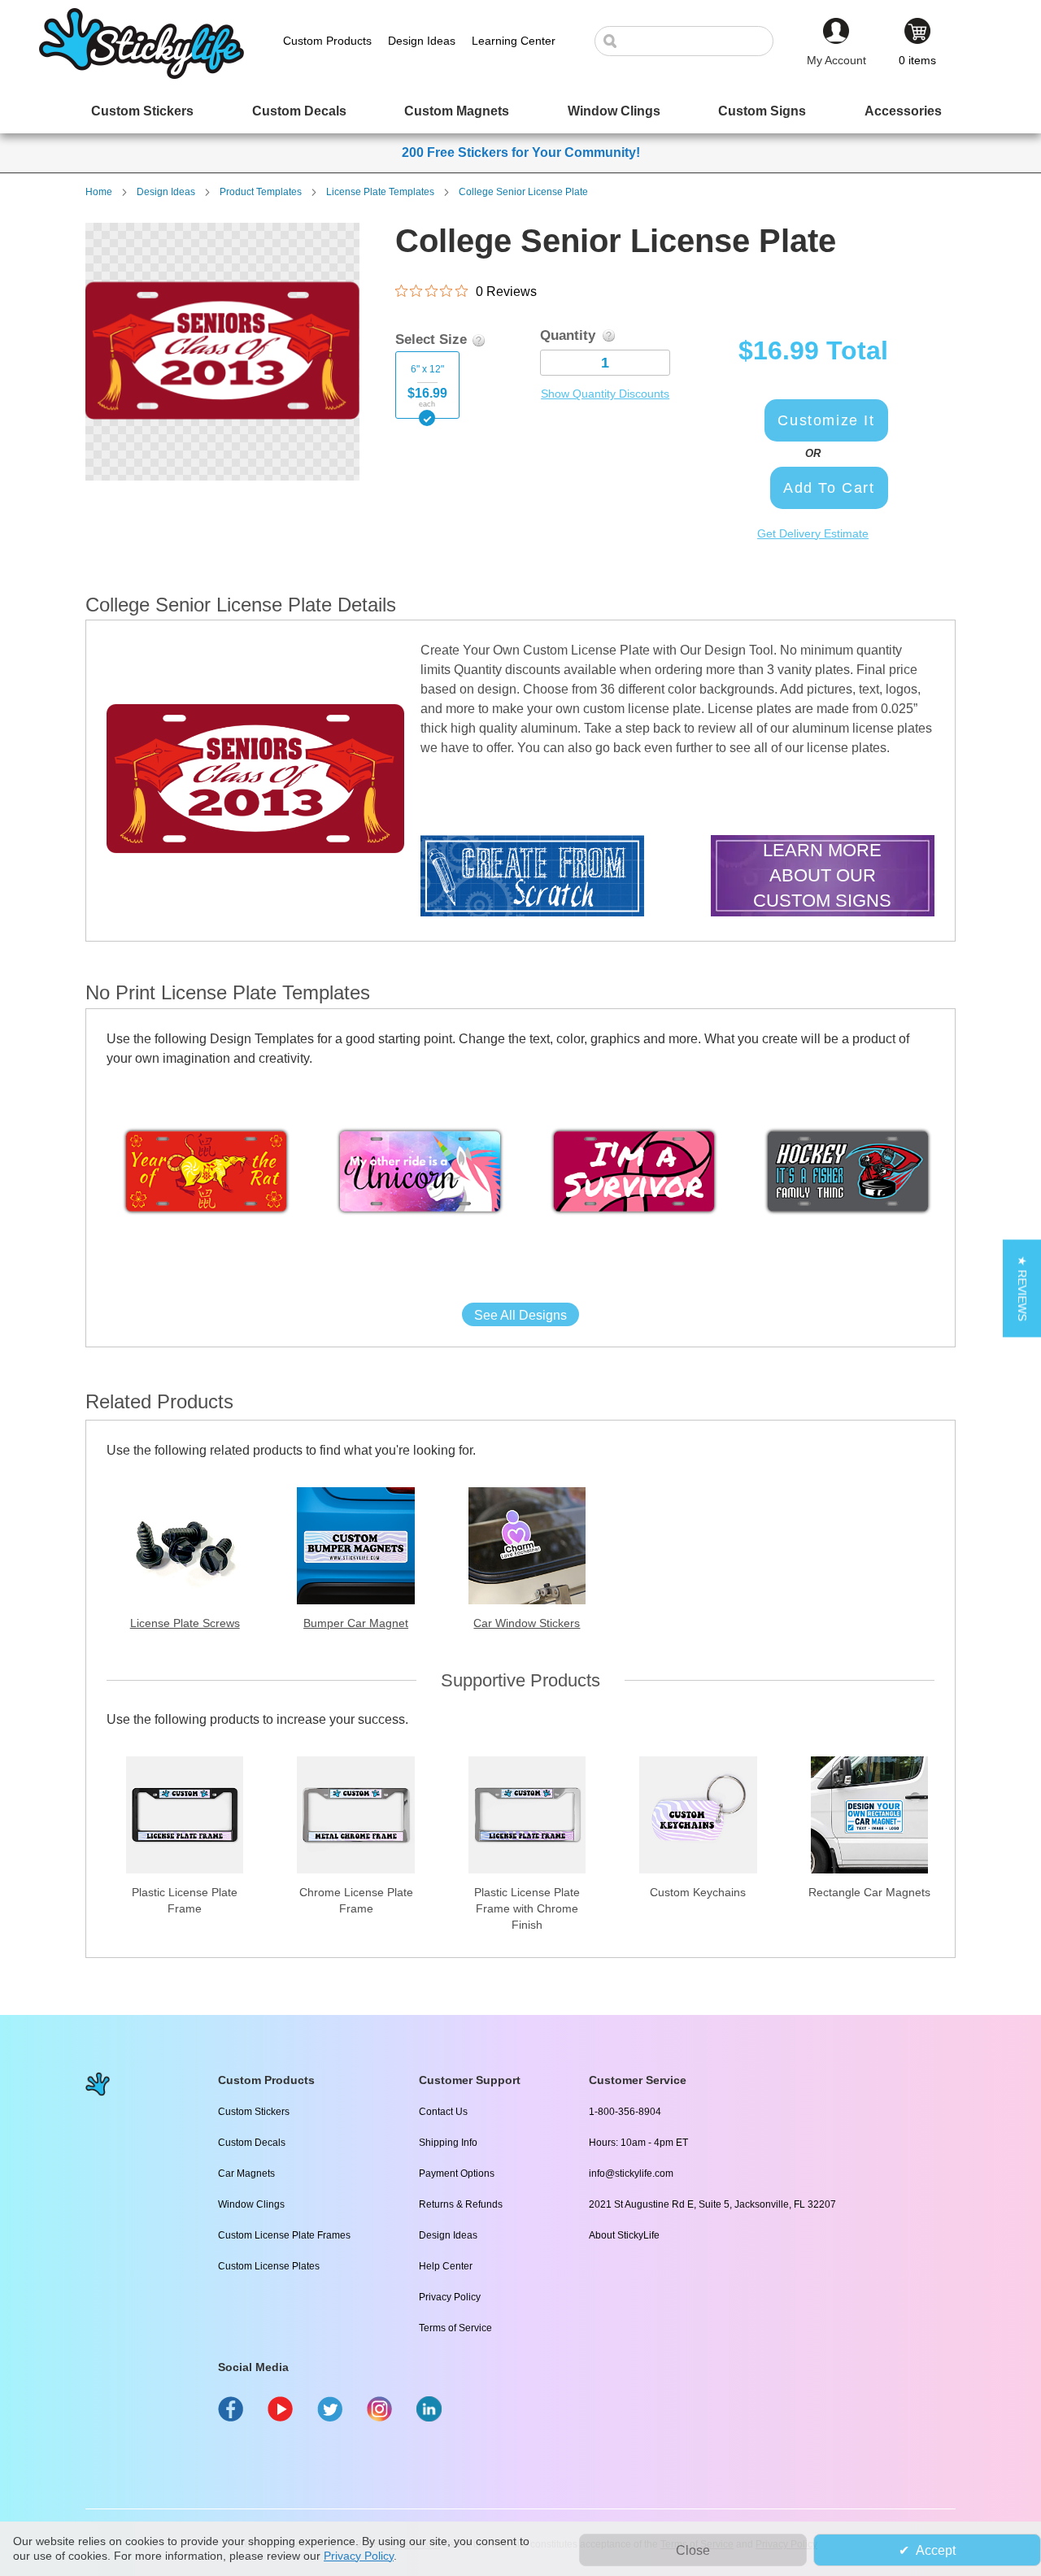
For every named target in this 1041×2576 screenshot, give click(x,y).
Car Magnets (246, 2173)
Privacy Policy (450, 2297)
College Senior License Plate (523, 192)
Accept (936, 2550)
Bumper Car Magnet (356, 1623)
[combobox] (692, 41)
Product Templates (261, 192)
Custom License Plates (269, 2266)
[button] (1022, 1288)
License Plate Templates (380, 192)
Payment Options (457, 2173)
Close (693, 2550)
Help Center (446, 2266)
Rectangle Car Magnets (869, 1892)
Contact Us (443, 2112)
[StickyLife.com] (142, 75)
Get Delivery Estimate (813, 533)
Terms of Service (455, 2328)
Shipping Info (448, 2143)
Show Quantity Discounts (605, 394)
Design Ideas (166, 192)
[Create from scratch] (532, 878)
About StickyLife (624, 2235)
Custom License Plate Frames (284, 2235)
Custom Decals (252, 2143)
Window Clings (251, 2204)
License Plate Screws (185, 1623)
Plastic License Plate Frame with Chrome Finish (527, 1908)
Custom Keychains (698, 1892)
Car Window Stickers (527, 1623)
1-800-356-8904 (625, 2112)
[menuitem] (142, 111)
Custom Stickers (254, 2112)
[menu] (520, 111)
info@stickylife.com (631, 2173)
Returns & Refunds (461, 2204)
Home (99, 192)
